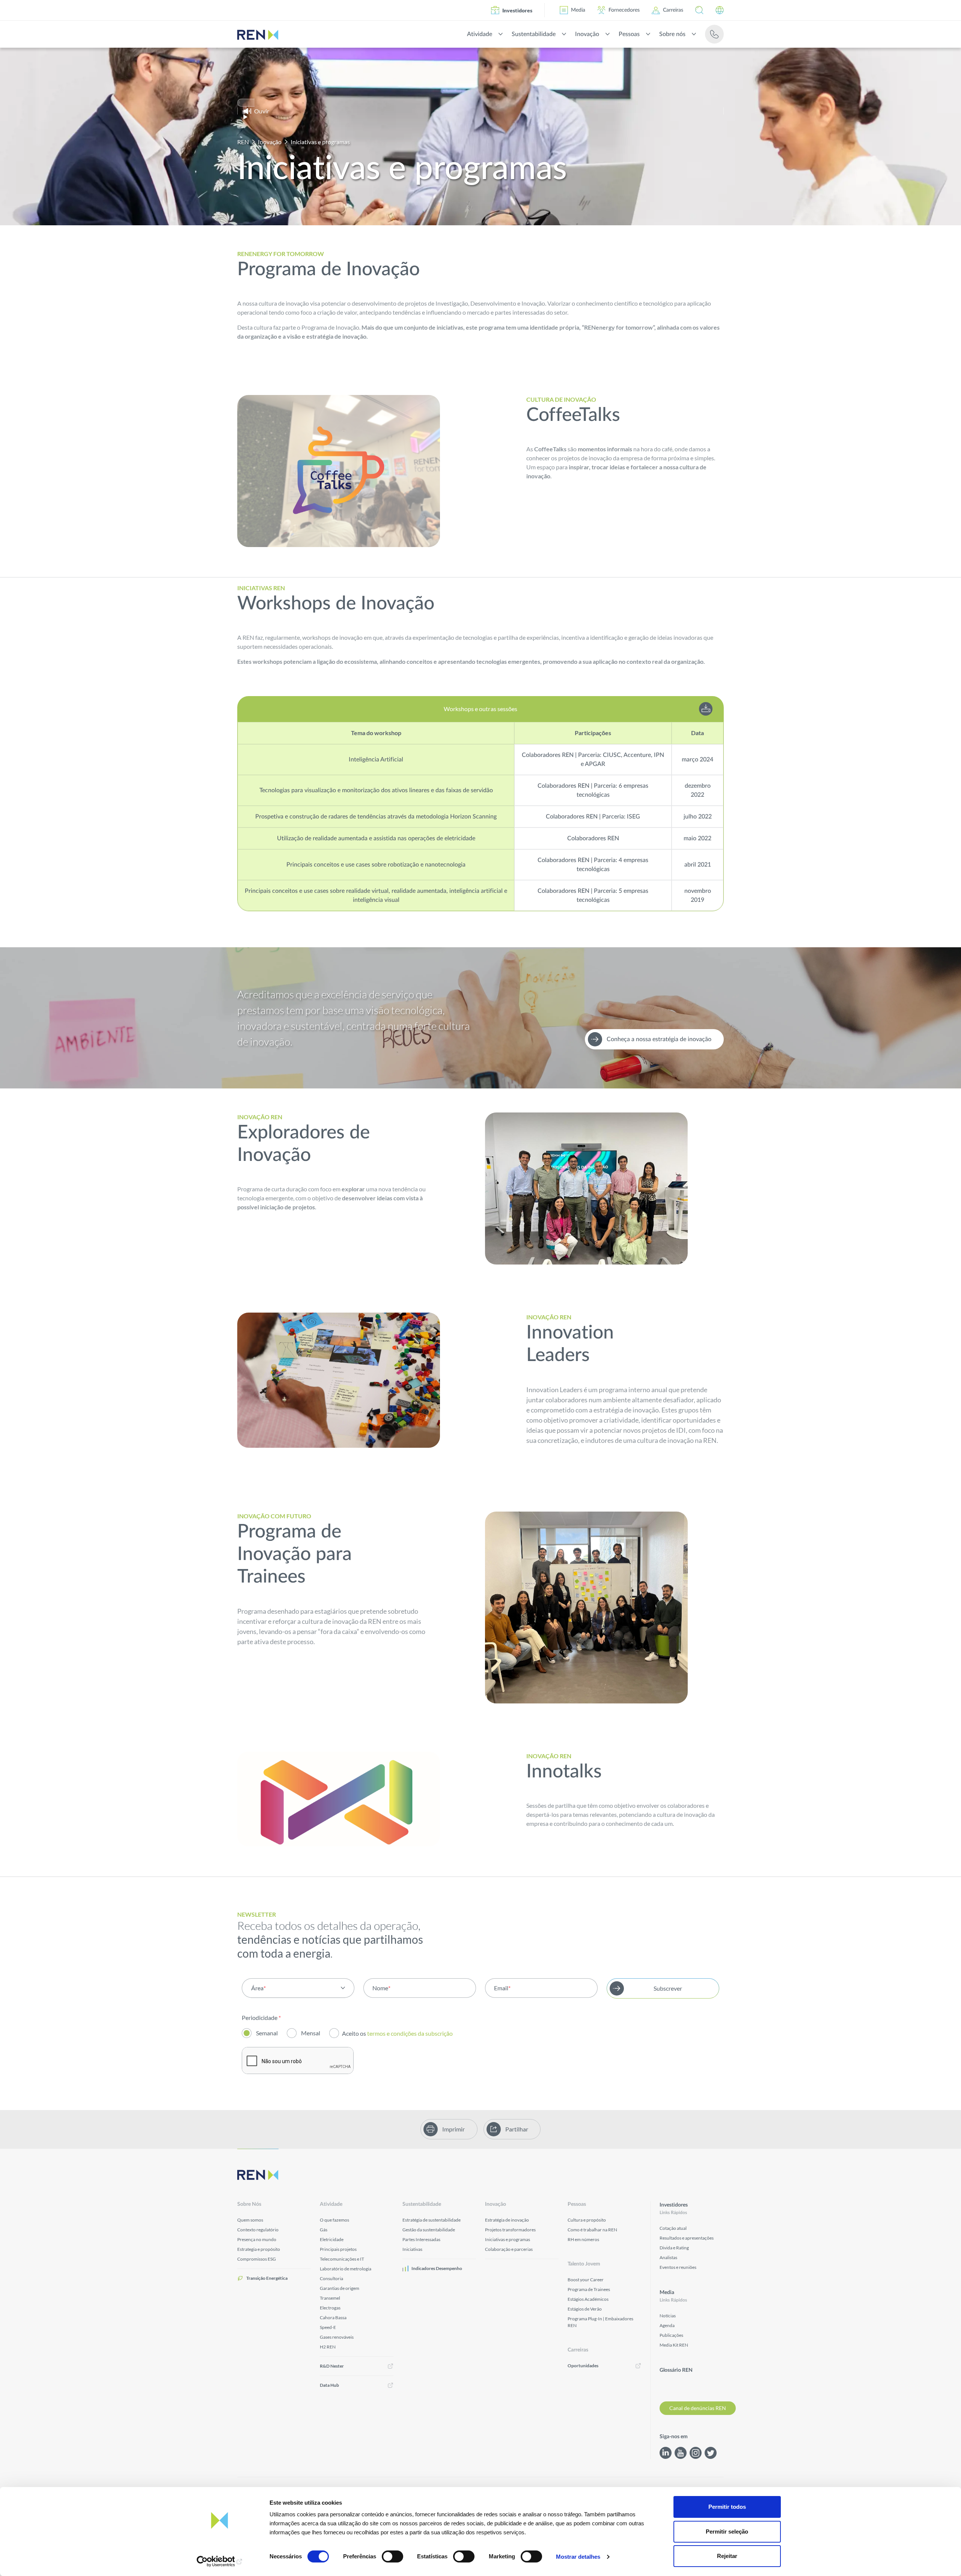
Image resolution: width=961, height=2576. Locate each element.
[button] (699, 10)
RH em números (583, 2239)
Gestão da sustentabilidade (429, 2230)
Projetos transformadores (510, 2230)
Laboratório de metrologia (346, 2269)
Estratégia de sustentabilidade (432, 2220)
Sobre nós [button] (672, 34)
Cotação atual (673, 2228)
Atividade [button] (480, 34)
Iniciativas (412, 2249)
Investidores (517, 10)
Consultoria (331, 2278)
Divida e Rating (674, 2248)
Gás (324, 2230)
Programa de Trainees (589, 2289)
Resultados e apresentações (687, 2238)
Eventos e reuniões (678, 2267)
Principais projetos (338, 2249)
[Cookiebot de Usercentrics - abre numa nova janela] (220, 2561)
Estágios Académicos (588, 2299)
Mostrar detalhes (578, 2557)
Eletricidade (332, 2239)
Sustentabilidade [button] (534, 34)
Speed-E (328, 2327)
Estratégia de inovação (507, 2220)
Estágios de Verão (585, 2309)
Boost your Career (586, 2280)
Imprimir (453, 2129)
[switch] (392, 2556)
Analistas (668, 2257)
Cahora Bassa (333, 2317)
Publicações (671, 2335)
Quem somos (250, 2220)
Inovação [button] (587, 34)
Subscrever (668, 1988)
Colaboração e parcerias (509, 2249)
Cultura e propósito (587, 2220)
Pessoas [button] (629, 34)
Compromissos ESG (257, 2259)
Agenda (667, 2325)
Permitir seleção (727, 2532)
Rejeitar (727, 2556)
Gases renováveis (337, 2337)
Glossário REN (676, 2370)
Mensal (311, 2033)
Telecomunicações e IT (342, 2259)
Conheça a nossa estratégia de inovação (659, 1039)
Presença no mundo (257, 2239)
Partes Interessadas (421, 2239)
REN (243, 142)
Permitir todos (727, 2507)
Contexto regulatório (258, 2230)
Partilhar (517, 2129)
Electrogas (330, 2308)
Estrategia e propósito (259, 2249)
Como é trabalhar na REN (592, 2230)
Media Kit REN (674, 2345)
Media (578, 10)
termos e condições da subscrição (410, 2033)
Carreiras (673, 10)
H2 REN (328, 2347)
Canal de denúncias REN (698, 2408)
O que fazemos (334, 2220)
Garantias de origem (340, 2288)
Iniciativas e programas (508, 2239)
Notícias (668, 2316)
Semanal (267, 2033)
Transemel (330, 2298)
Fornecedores (624, 10)
